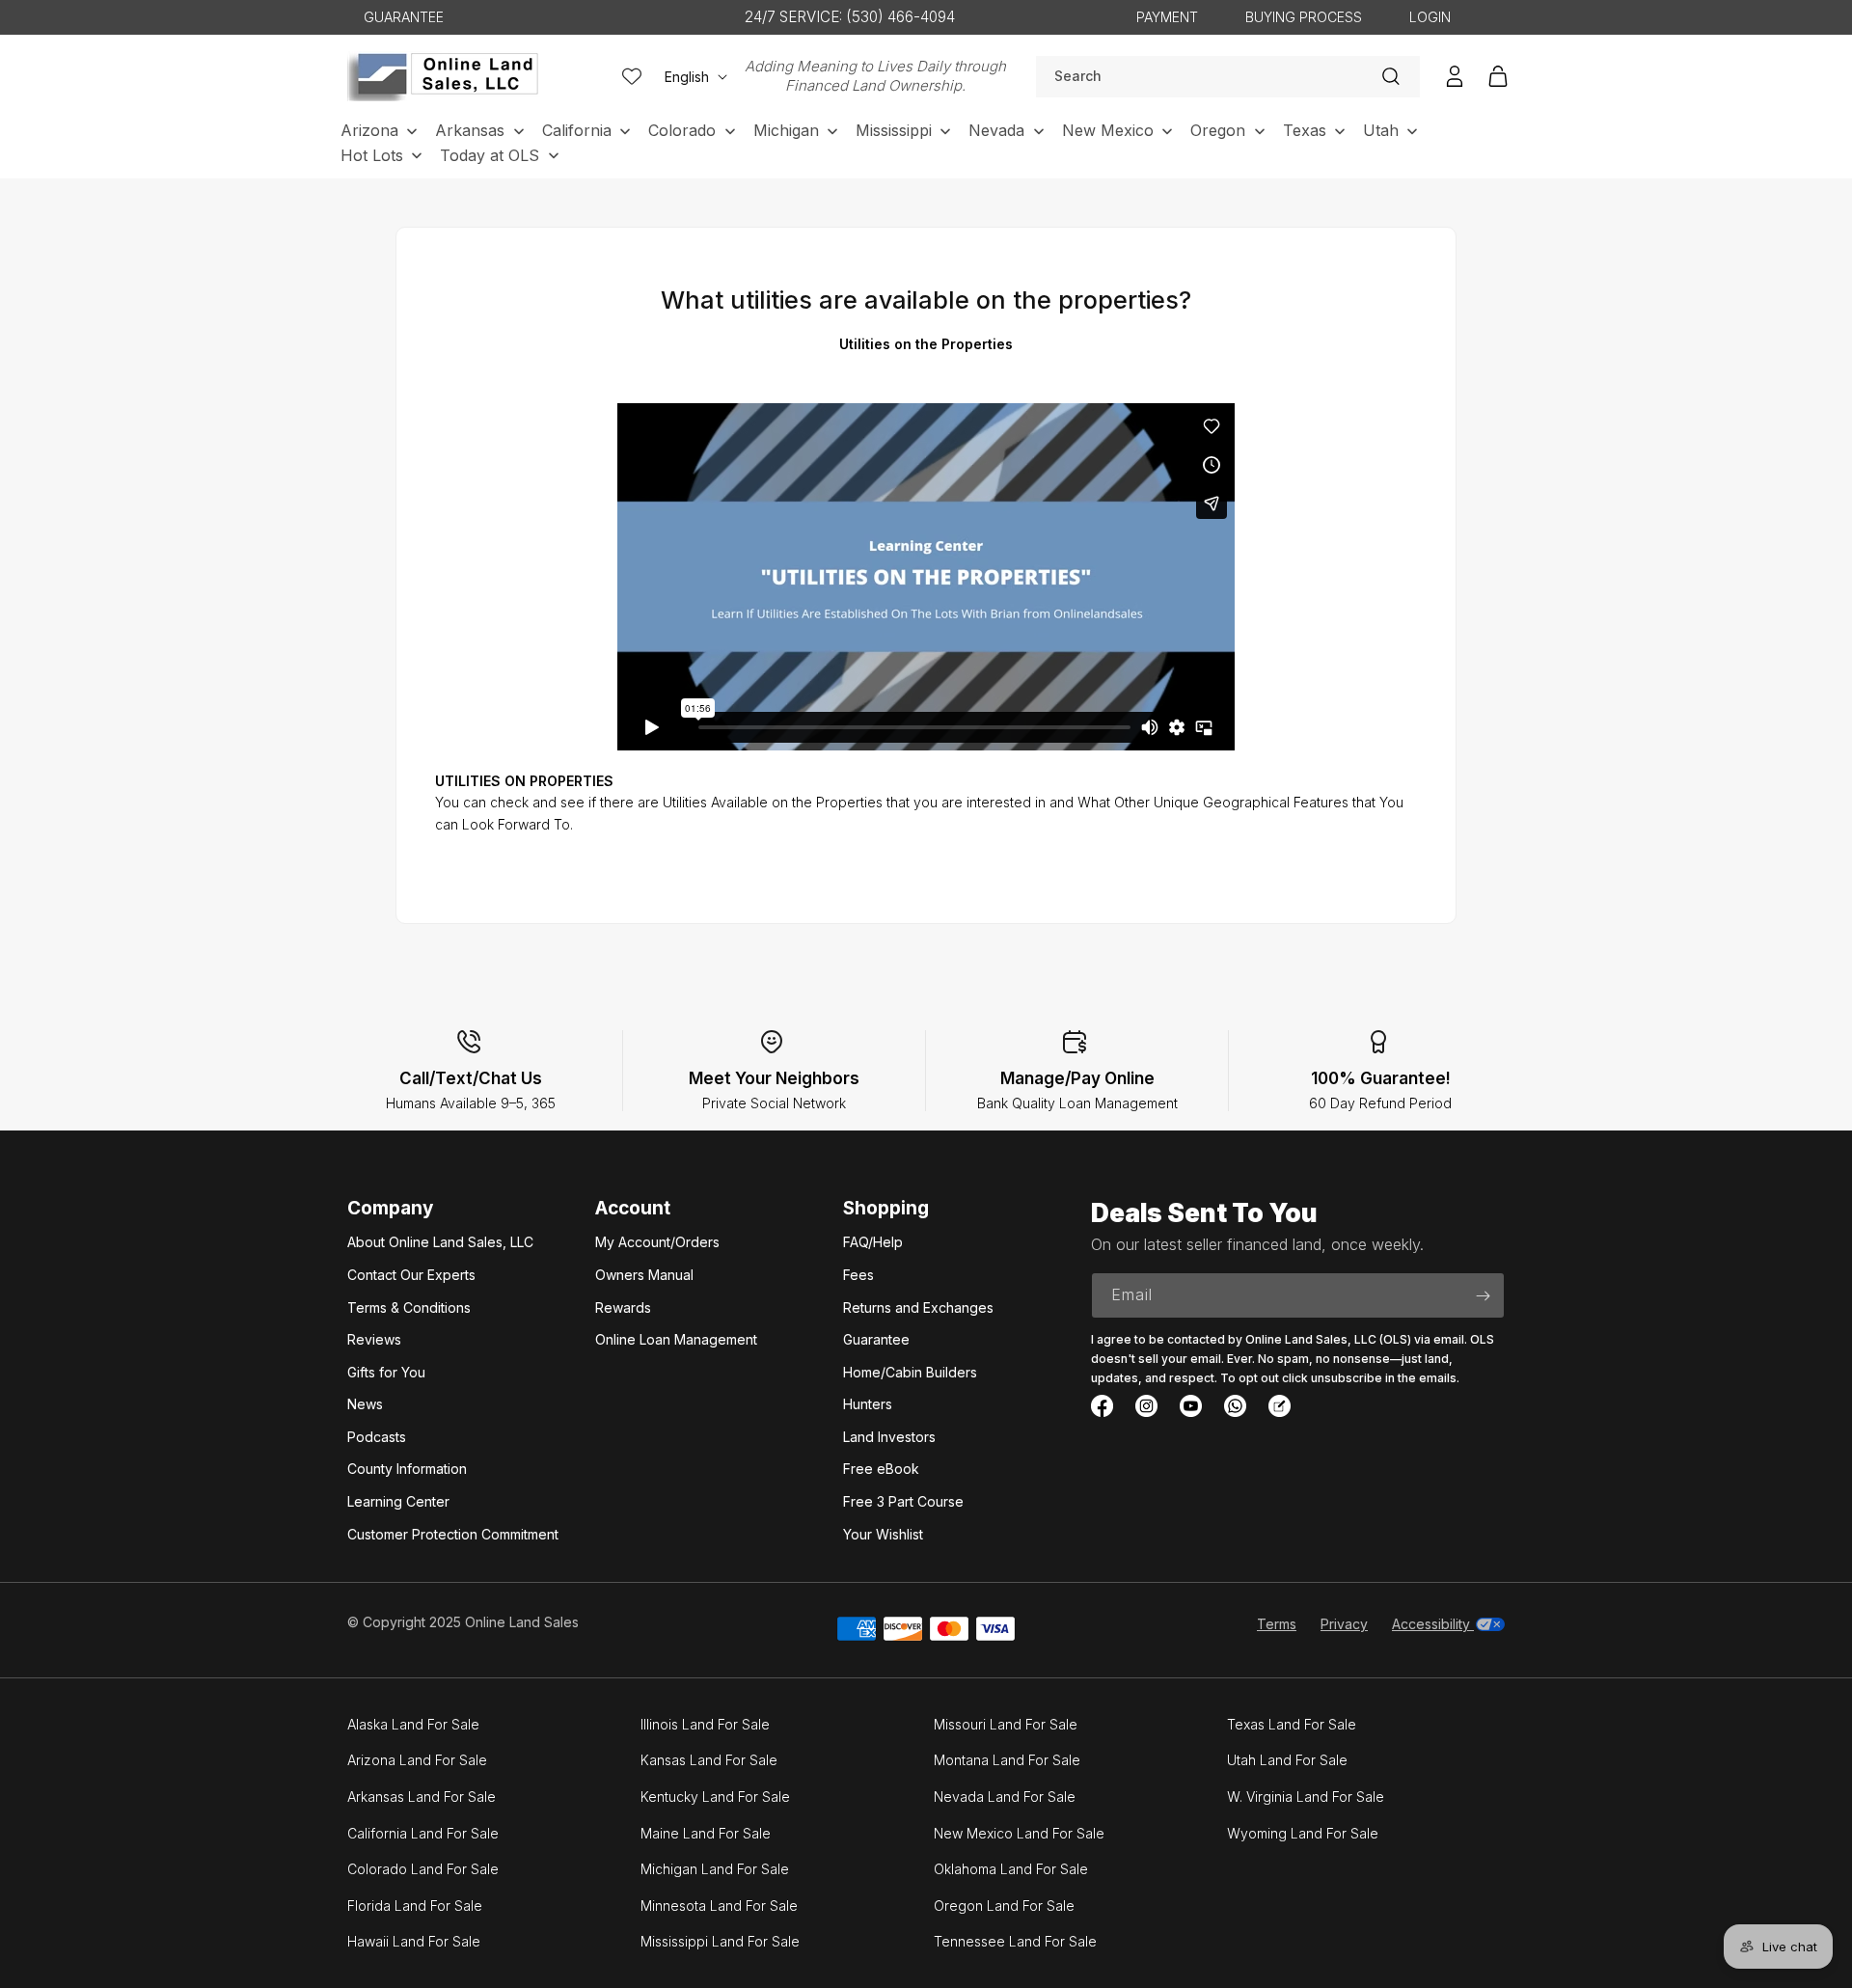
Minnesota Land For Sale (719, 1906)
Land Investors (889, 1437)
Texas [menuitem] (1305, 130)
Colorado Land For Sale (423, 1869)
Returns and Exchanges (918, 1307)
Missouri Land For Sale (1006, 1724)
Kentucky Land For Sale (715, 1797)
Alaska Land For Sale (413, 1724)
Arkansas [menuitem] (470, 130)
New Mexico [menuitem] (1108, 130)
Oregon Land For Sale (1004, 1906)
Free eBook (881, 1469)
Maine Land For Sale (706, 1833)
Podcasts (377, 1437)
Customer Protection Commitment (453, 1534)
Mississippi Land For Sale (720, 1941)
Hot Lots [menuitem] (372, 155)
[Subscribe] (1483, 1295)
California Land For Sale (423, 1833)
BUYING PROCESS (1304, 17)
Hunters (868, 1404)
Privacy (1344, 1624)
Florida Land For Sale (415, 1906)
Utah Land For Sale (1287, 1760)
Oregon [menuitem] (1218, 130)
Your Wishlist (883, 1534)
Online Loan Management (676, 1339)
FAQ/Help (873, 1242)
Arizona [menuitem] (369, 130)
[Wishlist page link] (632, 76)
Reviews (374, 1339)
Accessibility (1433, 1624)
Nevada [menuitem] (996, 130)
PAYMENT (1167, 17)
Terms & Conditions (409, 1307)
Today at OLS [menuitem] (490, 155)
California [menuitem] (577, 130)
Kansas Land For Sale (709, 1760)
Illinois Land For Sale (705, 1724)
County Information (407, 1469)
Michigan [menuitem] (786, 130)
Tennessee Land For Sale (1015, 1941)
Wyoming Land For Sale (1303, 1833)
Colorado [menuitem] (682, 130)
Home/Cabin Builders (910, 1372)
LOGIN (1430, 17)
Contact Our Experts (411, 1275)
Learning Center (398, 1501)
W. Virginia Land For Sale (1306, 1797)
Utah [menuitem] (1381, 130)
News (365, 1404)
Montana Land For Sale (1007, 1760)
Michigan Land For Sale (715, 1869)
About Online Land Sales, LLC (440, 1242)
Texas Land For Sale (1292, 1724)
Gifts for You (386, 1372)
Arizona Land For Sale (417, 1760)
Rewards (623, 1307)
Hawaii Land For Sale (414, 1941)
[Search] (1391, 76)
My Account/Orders (657, 1242)
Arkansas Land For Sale (422, 1797)
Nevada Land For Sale (1005, 1797)
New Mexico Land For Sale (1019, 1833)
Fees (858, 1275)
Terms (1277, 1624)
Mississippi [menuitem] (894, 130)
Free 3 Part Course (903, 1501)
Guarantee (876, 1339)
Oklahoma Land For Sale (1011, 1869)
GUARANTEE (404, 17)
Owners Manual (644, 1275)
